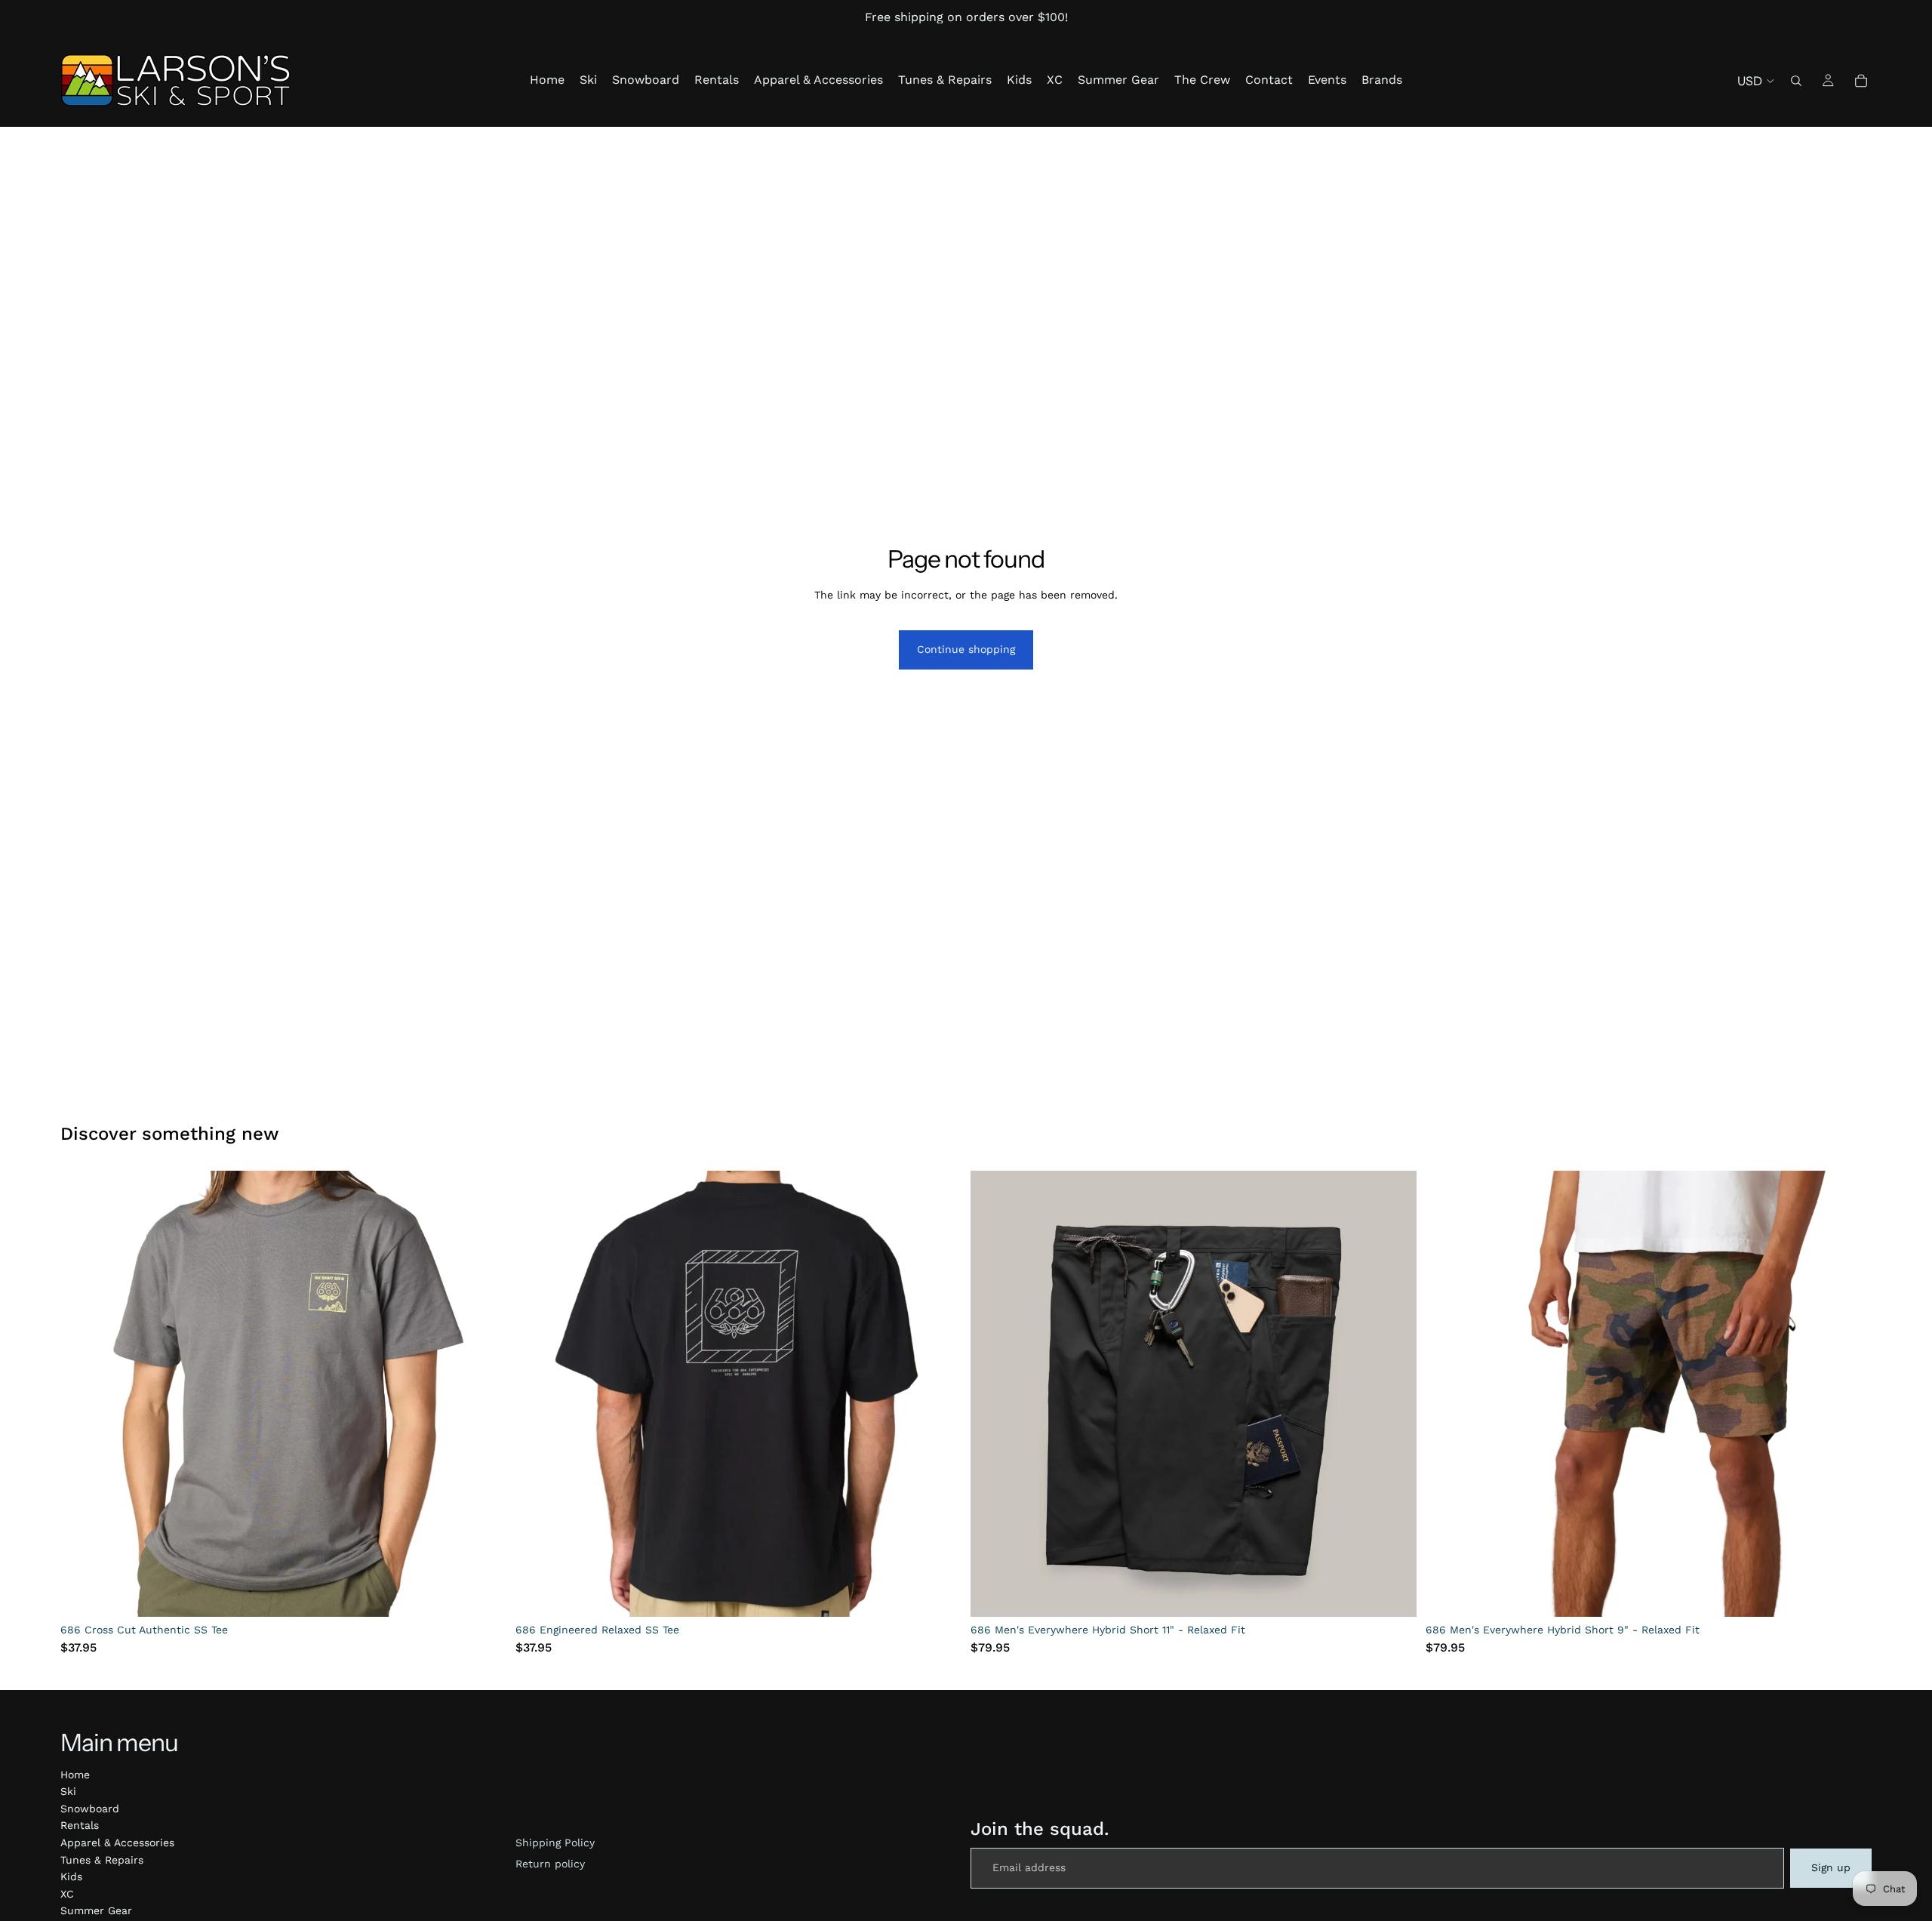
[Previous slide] (83, 1394)
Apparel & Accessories (117, 1842)
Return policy (550, 1864)
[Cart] (1861, 81)
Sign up (1831, 1867)
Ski (68, 1791)
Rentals (80, 1825)
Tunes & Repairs (102, 1860)
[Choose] (483, 1593)
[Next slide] (484, 1394)
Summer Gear (96, 1910)
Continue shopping (966, 649)
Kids (71, 1876)
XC (67, 1894)
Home (75, 1775)
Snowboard (90, 1809)
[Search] (1796, 81)
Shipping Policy (555, 1842)
